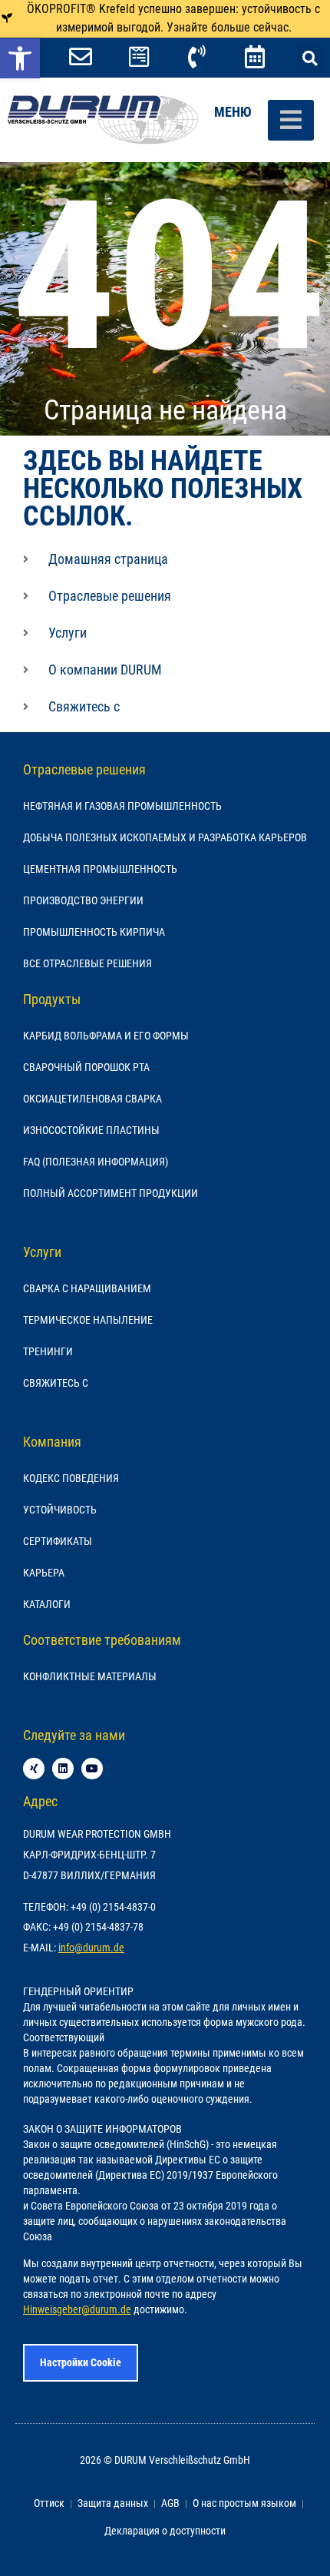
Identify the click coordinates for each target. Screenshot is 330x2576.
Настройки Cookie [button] (81, 2362)
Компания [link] (52, 1442)
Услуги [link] (42, 1252)
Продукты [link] (52, 999)
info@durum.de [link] (91, 1948)
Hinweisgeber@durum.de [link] (77, 2310)
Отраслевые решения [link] (84, 769)
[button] (310, 58)
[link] (20, 58)
